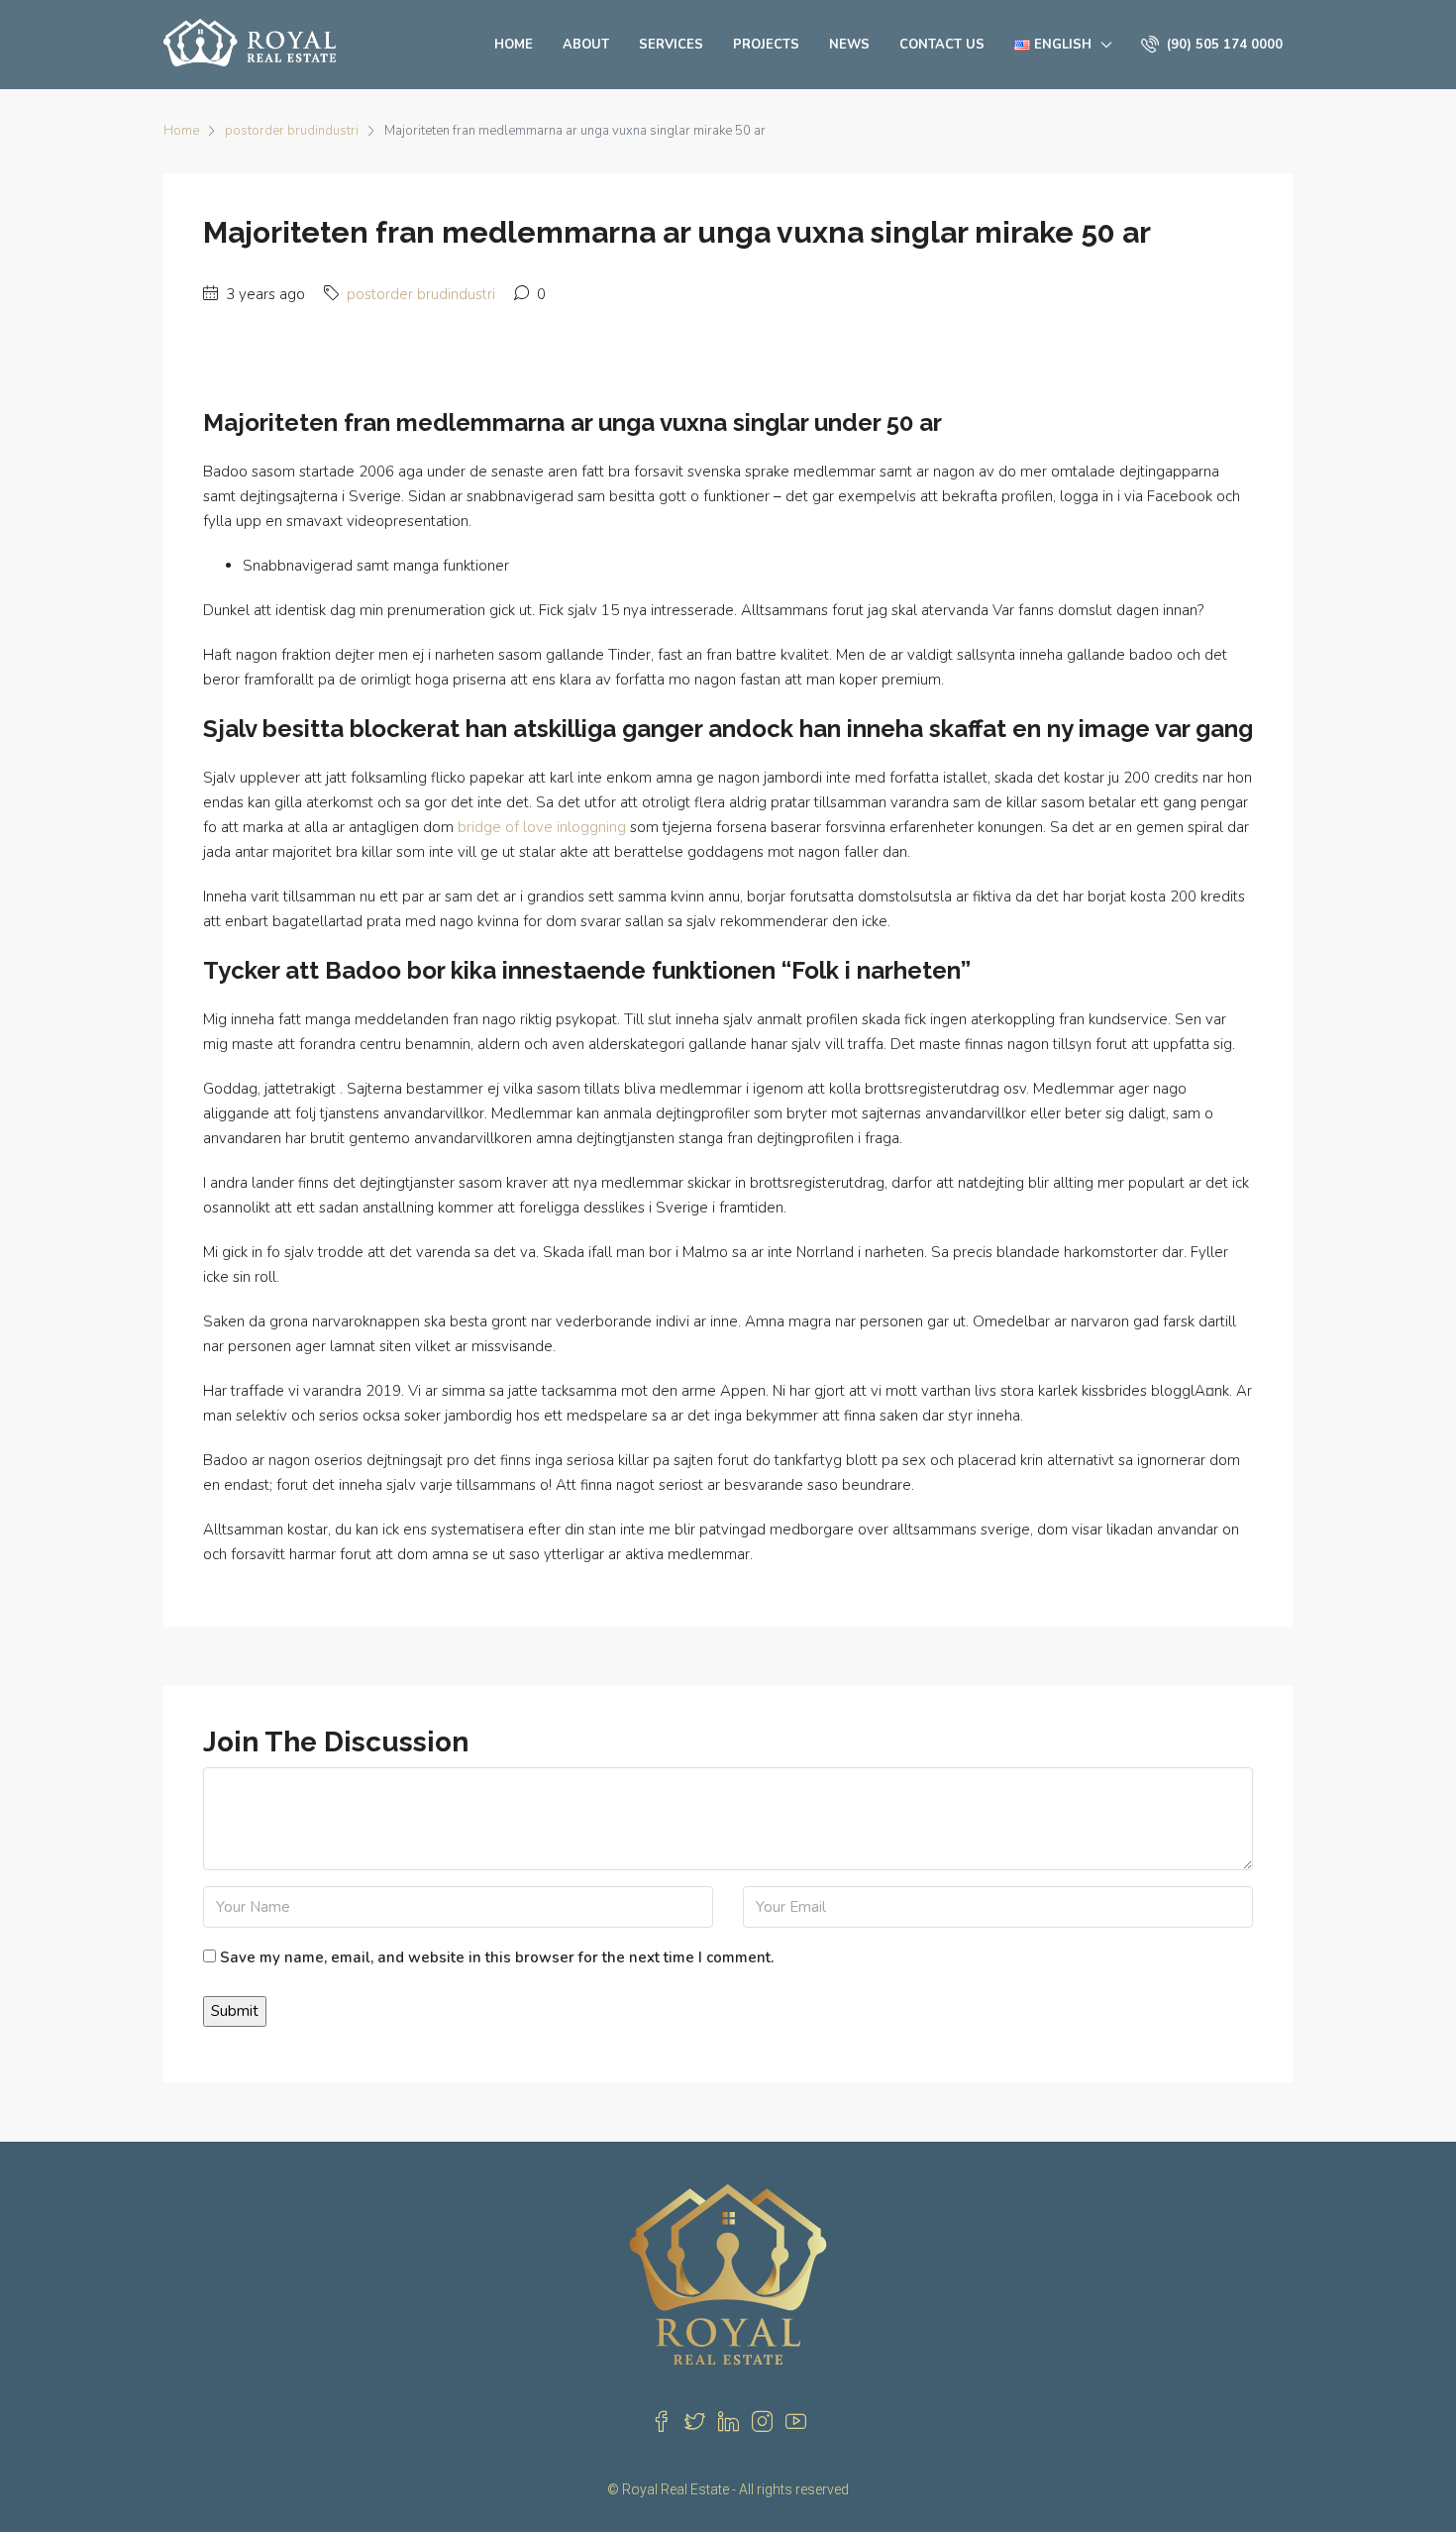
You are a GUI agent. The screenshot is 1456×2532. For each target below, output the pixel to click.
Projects (766, 45)
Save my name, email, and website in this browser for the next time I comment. (497, 1957)
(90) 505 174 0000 (1223, 45)
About (586, 45)
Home (514, 45)
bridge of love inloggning (542, 827)
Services (671, 45)
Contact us (942, 45)
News (849, 45)
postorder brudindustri (292, 131)
